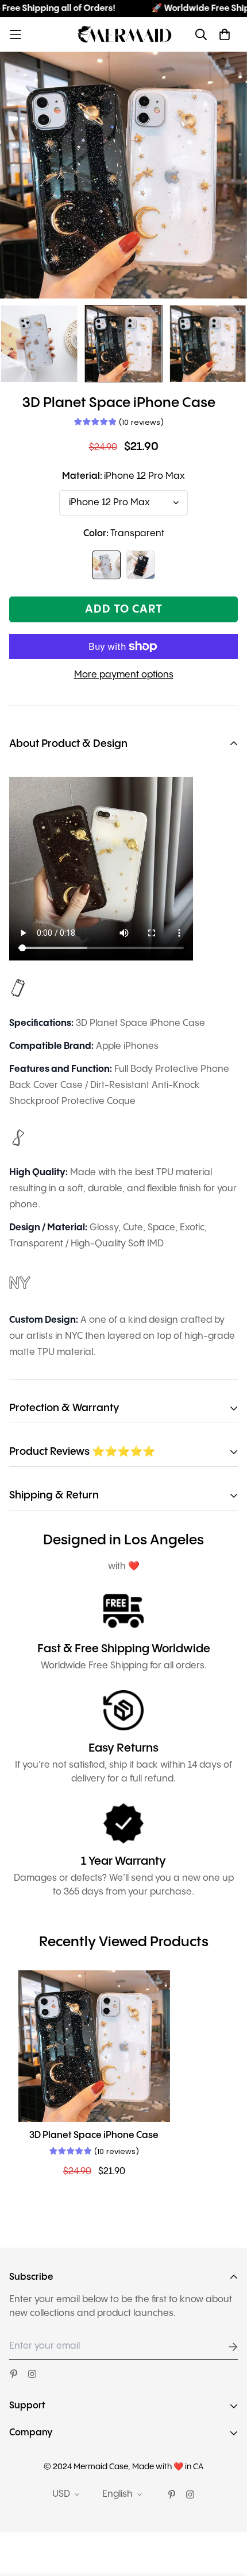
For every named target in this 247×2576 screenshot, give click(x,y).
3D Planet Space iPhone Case (94, 2135)
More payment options (124, 675)
